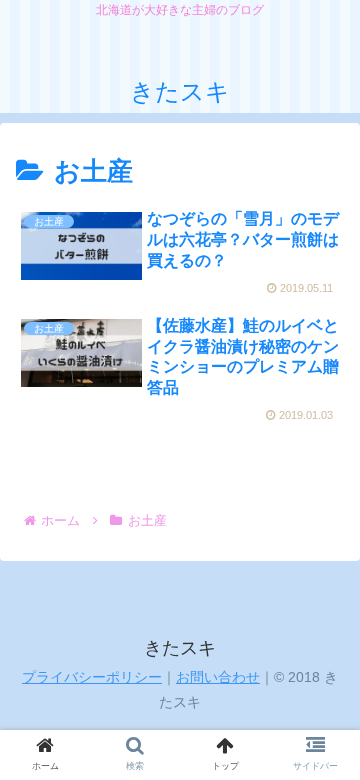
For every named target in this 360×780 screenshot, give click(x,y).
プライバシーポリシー (92, 677)
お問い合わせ (218, 677)
